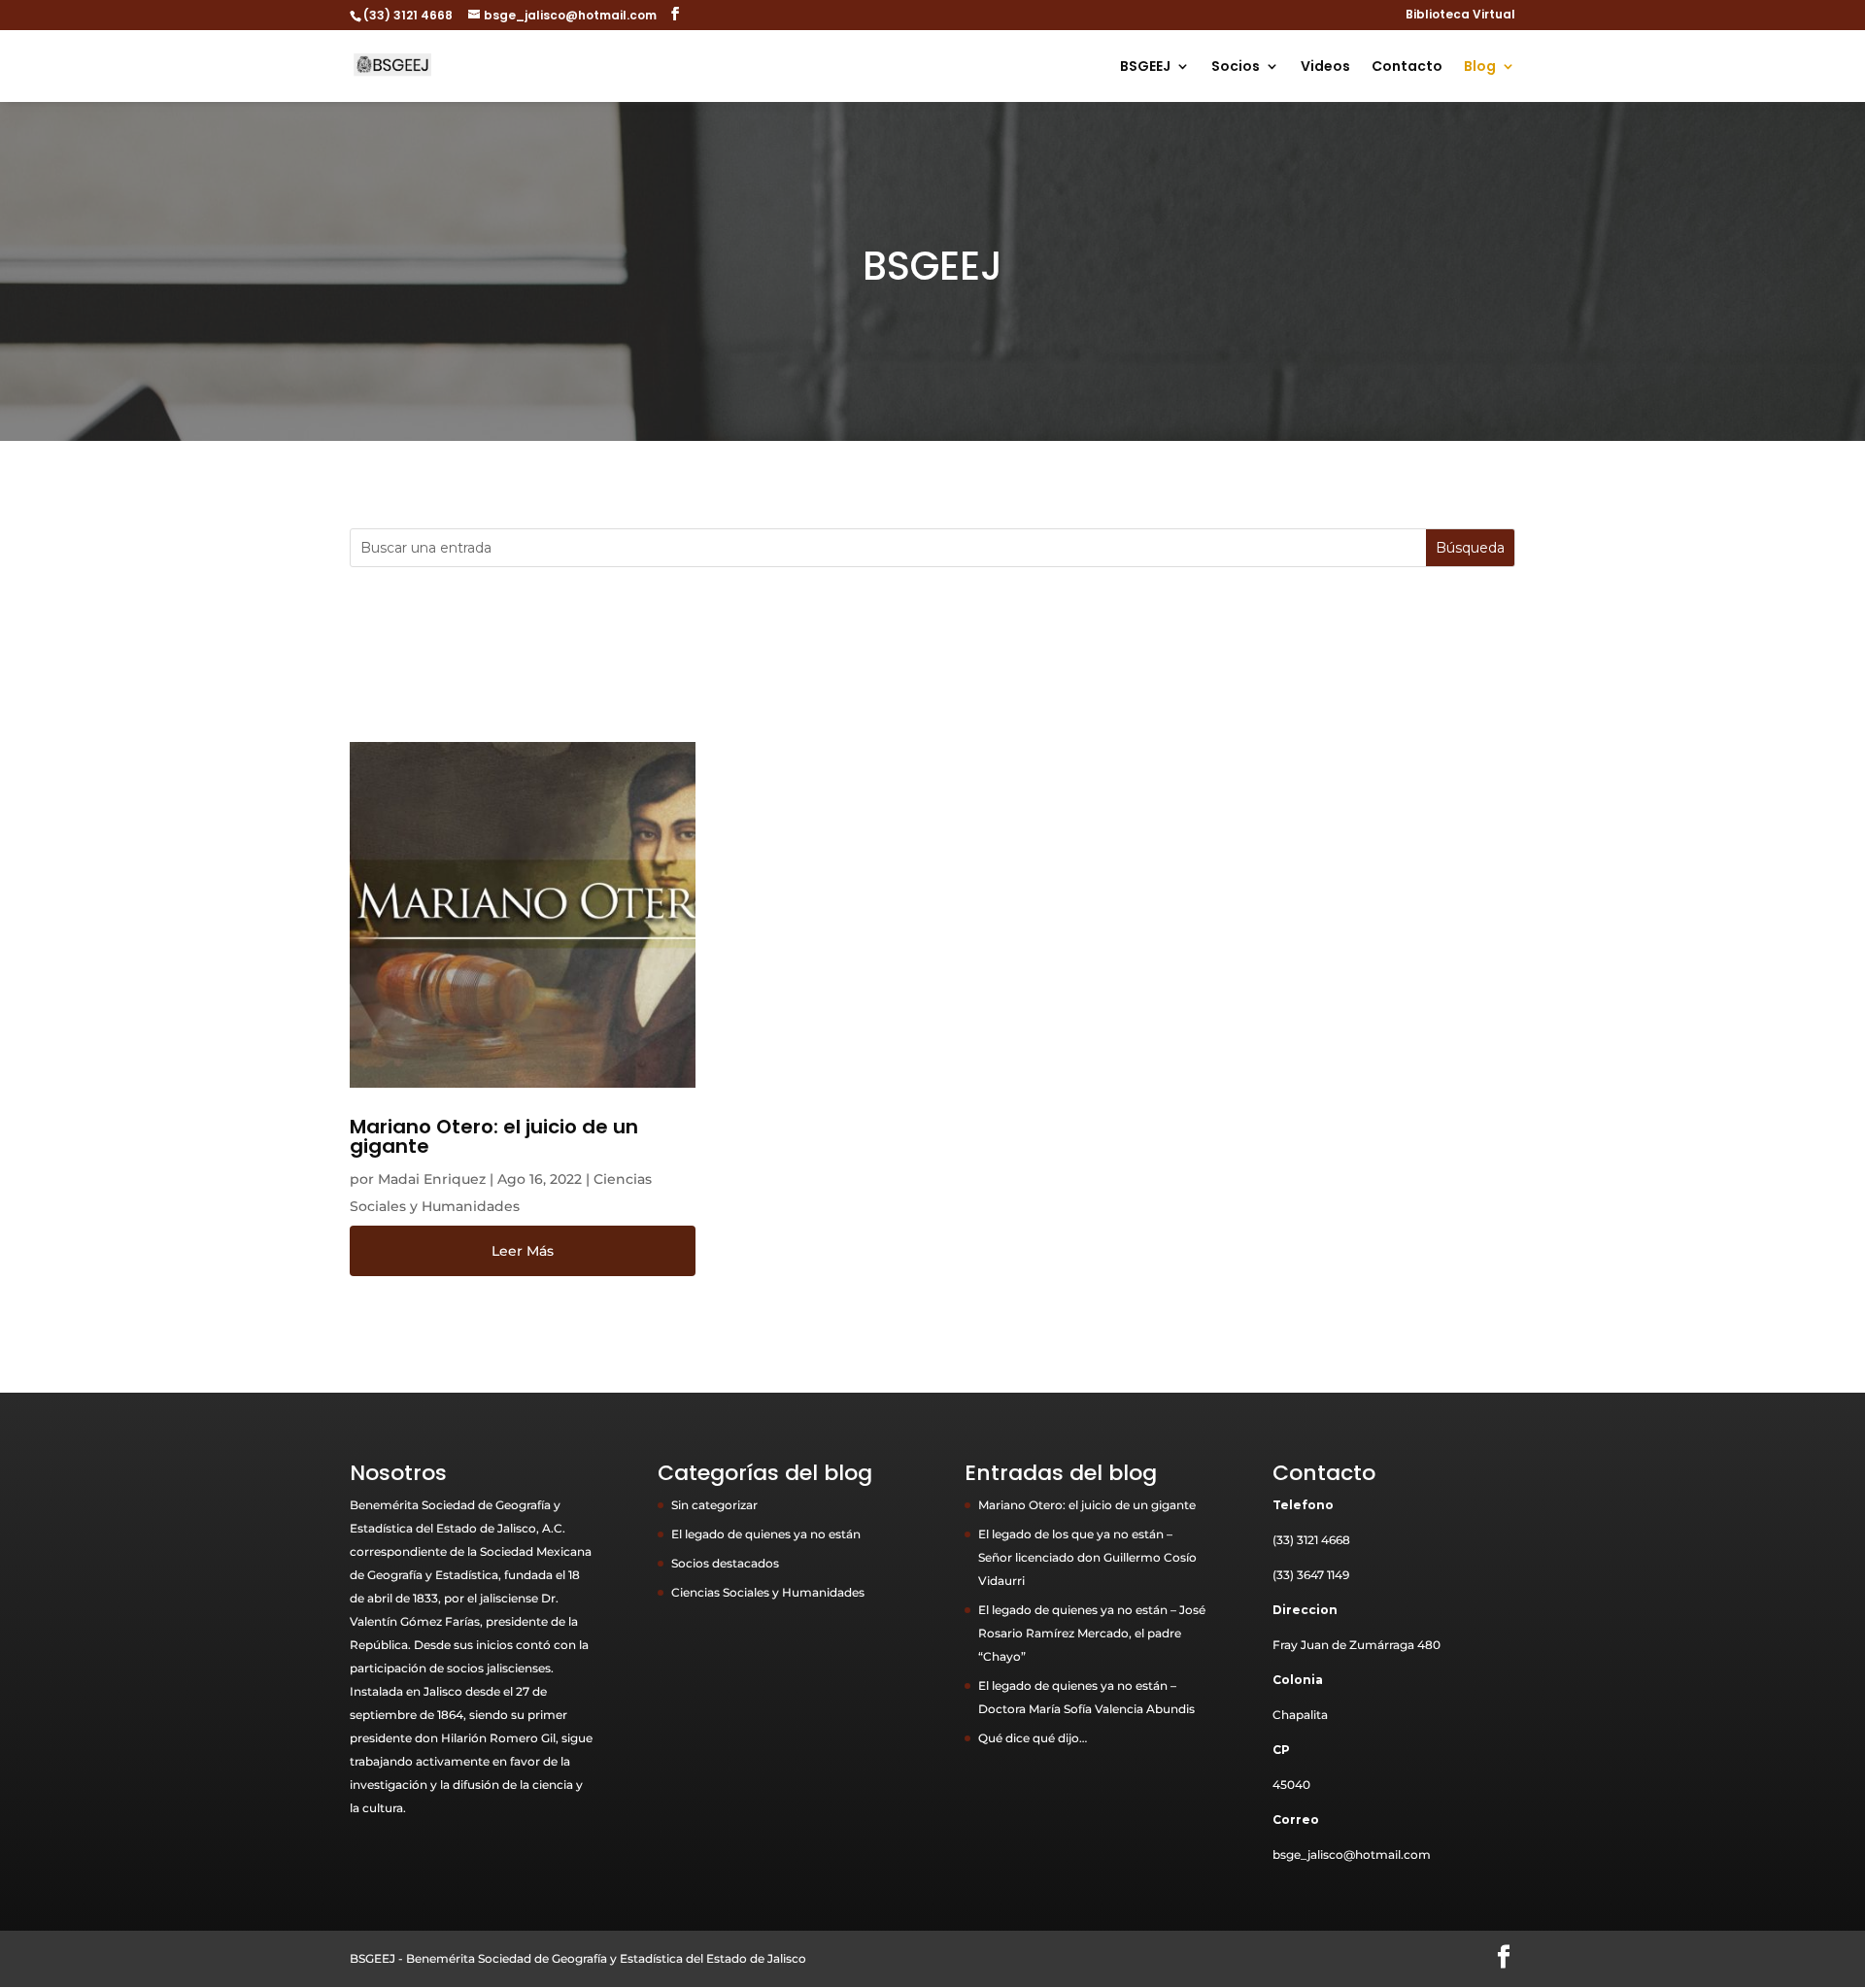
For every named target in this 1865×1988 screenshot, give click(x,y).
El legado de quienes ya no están (766, 1534)
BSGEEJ (1145, 67)
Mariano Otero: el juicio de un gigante (494, 1136)
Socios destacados (725, 1563)
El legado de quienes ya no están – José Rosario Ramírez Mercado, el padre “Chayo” (1092, 1633)
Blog (1480, 67)
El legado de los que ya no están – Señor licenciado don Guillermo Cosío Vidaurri (1087, 1557)
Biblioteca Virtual (1460, 16)
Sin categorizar (714, 1505)
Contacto (1407, 67)
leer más (523, 1251)
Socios (1236, 67)
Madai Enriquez (432, 1179)
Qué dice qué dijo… (1033, 1738)
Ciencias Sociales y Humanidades (768, 1592)
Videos (1325, 67)
